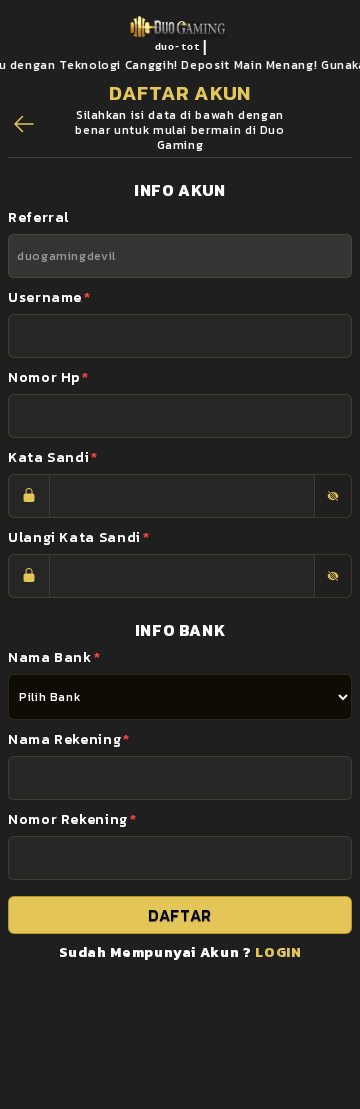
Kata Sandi (53, 457)
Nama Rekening (69, 739)
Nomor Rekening (72, 819)
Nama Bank (54, 657)
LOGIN (278, 952)
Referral (38, 217)
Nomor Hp (48, 377)
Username (49, 297)
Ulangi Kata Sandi (79, 537)
